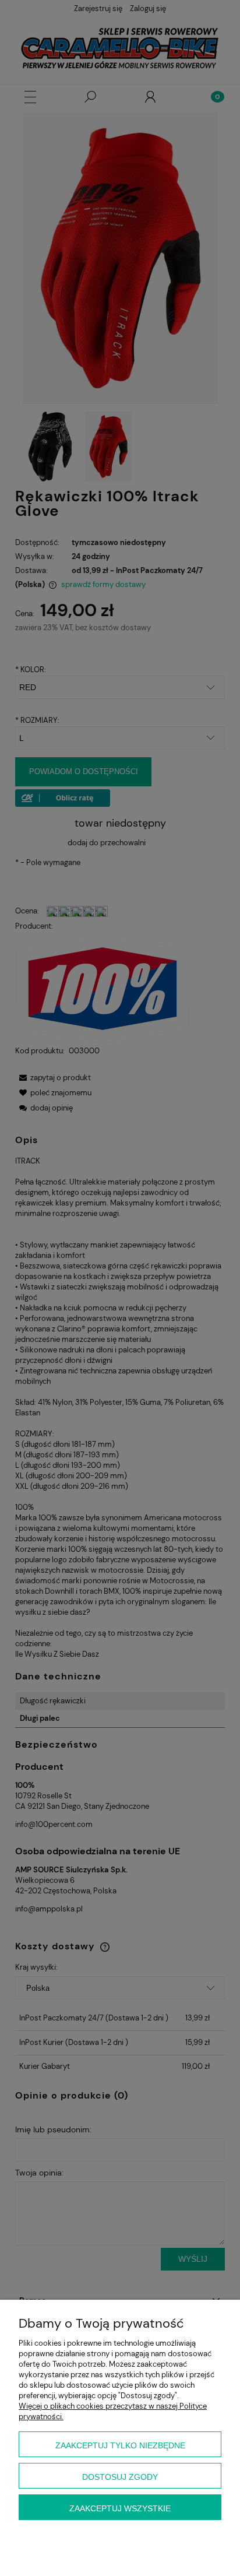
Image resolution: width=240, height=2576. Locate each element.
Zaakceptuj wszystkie (120, 2508)
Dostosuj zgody (120, 2477)
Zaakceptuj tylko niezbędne (120, 2445)
